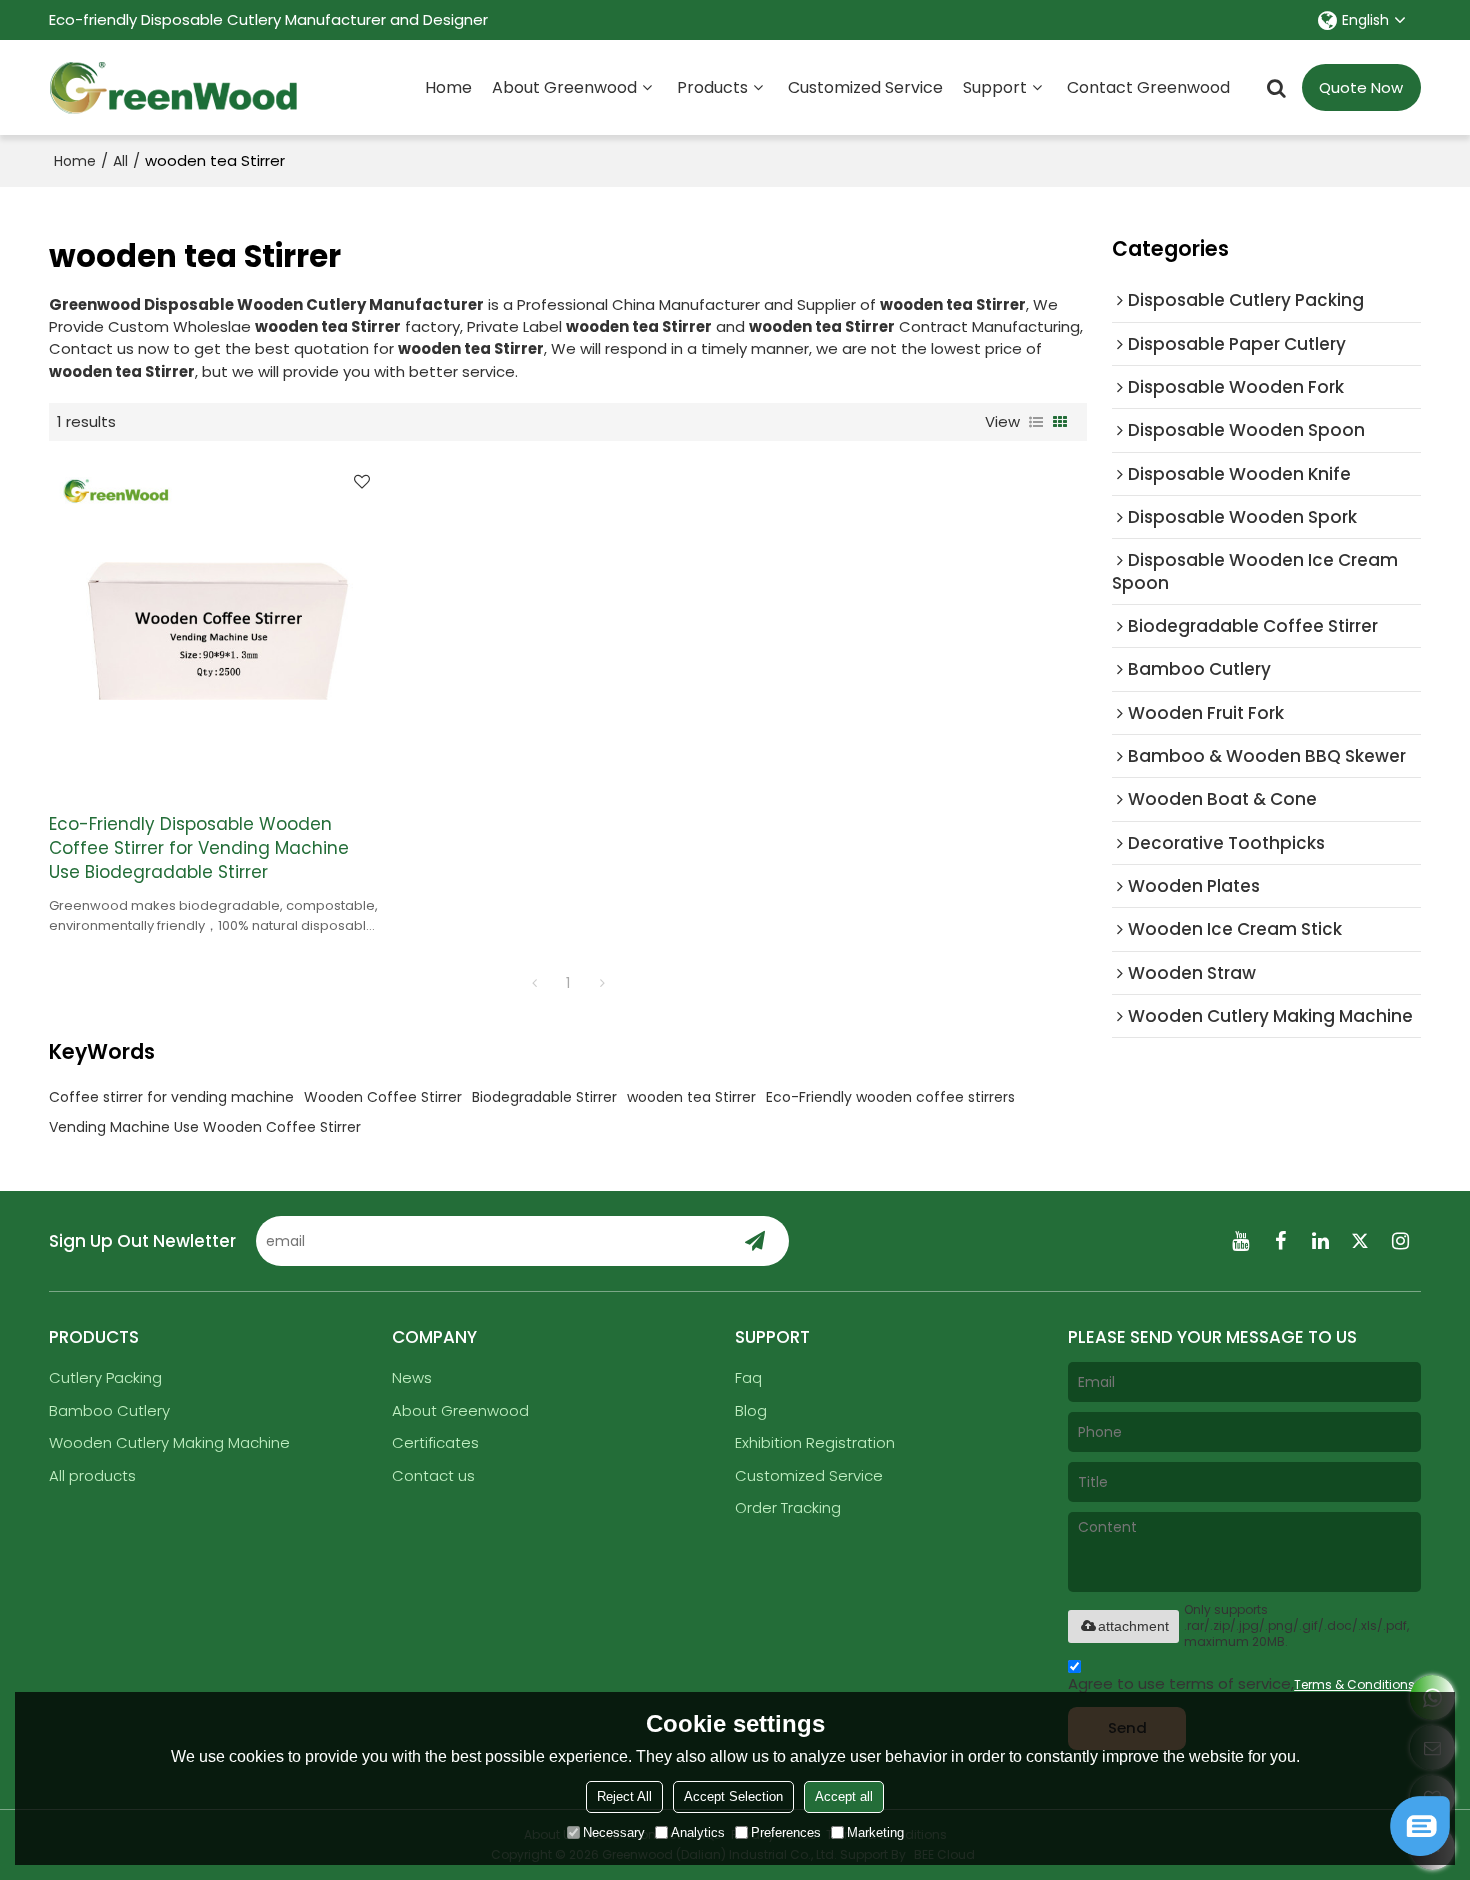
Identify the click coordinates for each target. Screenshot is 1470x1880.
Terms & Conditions (1354, 1684)
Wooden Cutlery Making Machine (169, 1442)
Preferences (786, 1832)
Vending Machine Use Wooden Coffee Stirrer (205, 1127)
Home (448, 87)
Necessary (614, 1832)
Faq (748, 1377)
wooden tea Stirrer (691, 1097)
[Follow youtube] (1241, 1241)
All (120, 161)
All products (92, 1475)
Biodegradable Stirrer (544, 1097)
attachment (1133, 1626)
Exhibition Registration (815, 1442)
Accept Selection (733, 1796)
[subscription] (754, 1241)
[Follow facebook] (1281, 1241)
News (412, 1377)
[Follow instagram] (1401, 1241)
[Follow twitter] (1361, 1241)
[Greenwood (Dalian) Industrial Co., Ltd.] (174, 88)
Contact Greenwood (1148, 87)
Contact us (433, 1475)
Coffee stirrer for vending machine (171, 1097)
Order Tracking (788, 1507)
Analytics (698, 1832)
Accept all (844, 1796)
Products (712, 87)
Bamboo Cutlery (109, 1410)
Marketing (875, 1832)
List (1036, 422)
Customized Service (865, 87)
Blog (751, 1410)
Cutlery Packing (105, 1377)
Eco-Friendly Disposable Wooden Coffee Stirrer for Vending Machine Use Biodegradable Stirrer (199, 848)
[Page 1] (534, 983)
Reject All (624, 1796)
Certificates (435, 1442)
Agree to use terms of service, (1241, 1683)
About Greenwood (564, 87)
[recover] (1420, 1850)
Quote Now (1361, 87)
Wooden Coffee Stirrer (383, 1097)
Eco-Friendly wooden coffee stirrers (890, 1097)
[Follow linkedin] (1321, 1241)
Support (995, 87)
